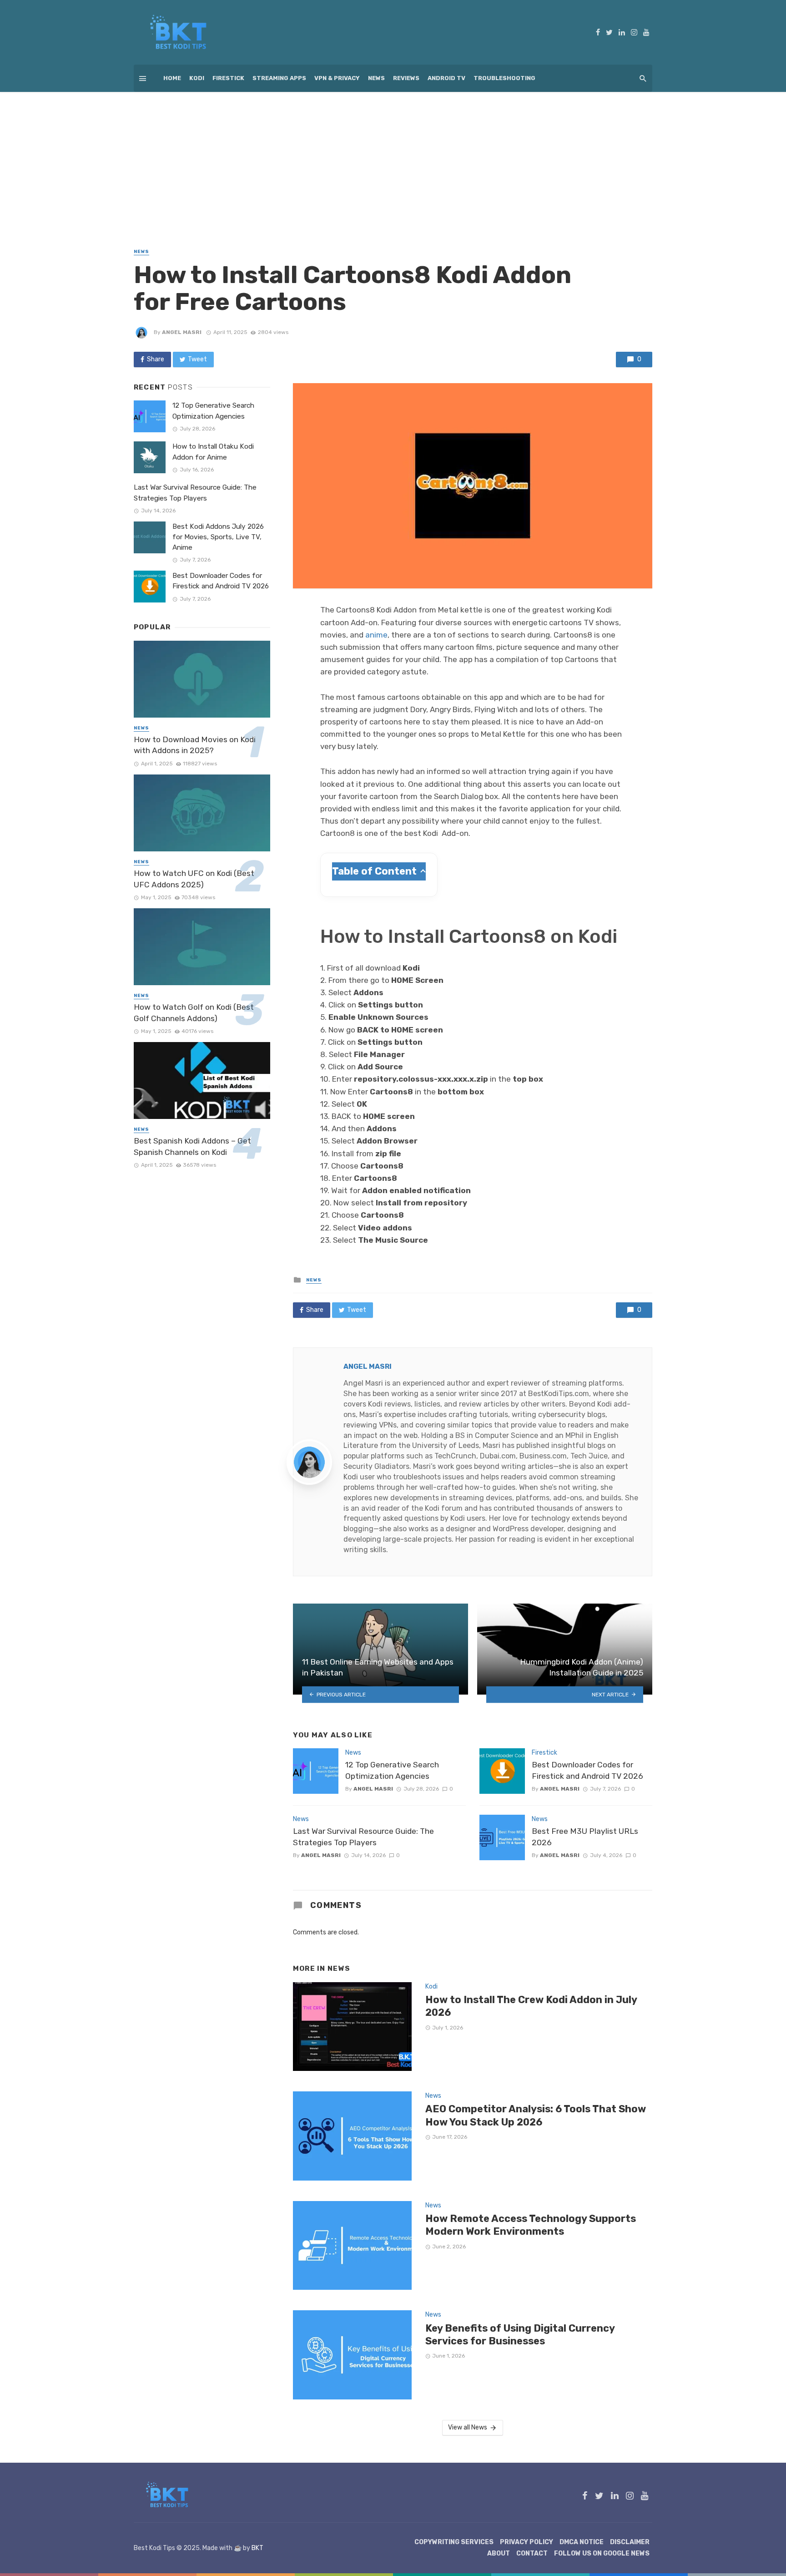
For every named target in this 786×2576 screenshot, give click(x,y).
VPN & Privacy (337, 78)
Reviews (406, 78)
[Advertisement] (393, 160)
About (499, 2553)
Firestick (228, 78)
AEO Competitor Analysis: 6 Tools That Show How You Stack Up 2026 (536, 2115)
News (376, 78)
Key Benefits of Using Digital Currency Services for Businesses (520, 2335)
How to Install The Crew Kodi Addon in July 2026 (531, 2006)
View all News (468, 2427)
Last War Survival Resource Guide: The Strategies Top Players (363, 1837)
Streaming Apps (279, 78)
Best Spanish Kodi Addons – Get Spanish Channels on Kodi (192, 1146)
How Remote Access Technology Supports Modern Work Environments (531, 2225)
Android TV (446, 78)
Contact (532, 2553)
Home (172, 78)
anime (376, 635)
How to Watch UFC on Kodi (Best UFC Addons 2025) (194, 879)
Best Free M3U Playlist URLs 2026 (585, 1837)
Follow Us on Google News (602, 2553)
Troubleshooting (504, 78)
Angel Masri (182, 332)
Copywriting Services (454, 2542)
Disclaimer (630, 2542)
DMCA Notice (582, 2542)
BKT (257, 2548)
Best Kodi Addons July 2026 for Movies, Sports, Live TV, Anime (218, 537)
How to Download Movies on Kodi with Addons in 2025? (195, 745)
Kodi (197, 78)
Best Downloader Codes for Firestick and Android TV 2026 (587, 1770)
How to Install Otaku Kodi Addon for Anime (213, 452)
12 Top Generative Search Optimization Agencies (392, 1770)
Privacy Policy (527, 2542)
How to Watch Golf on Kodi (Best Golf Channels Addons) (194, 1013)
